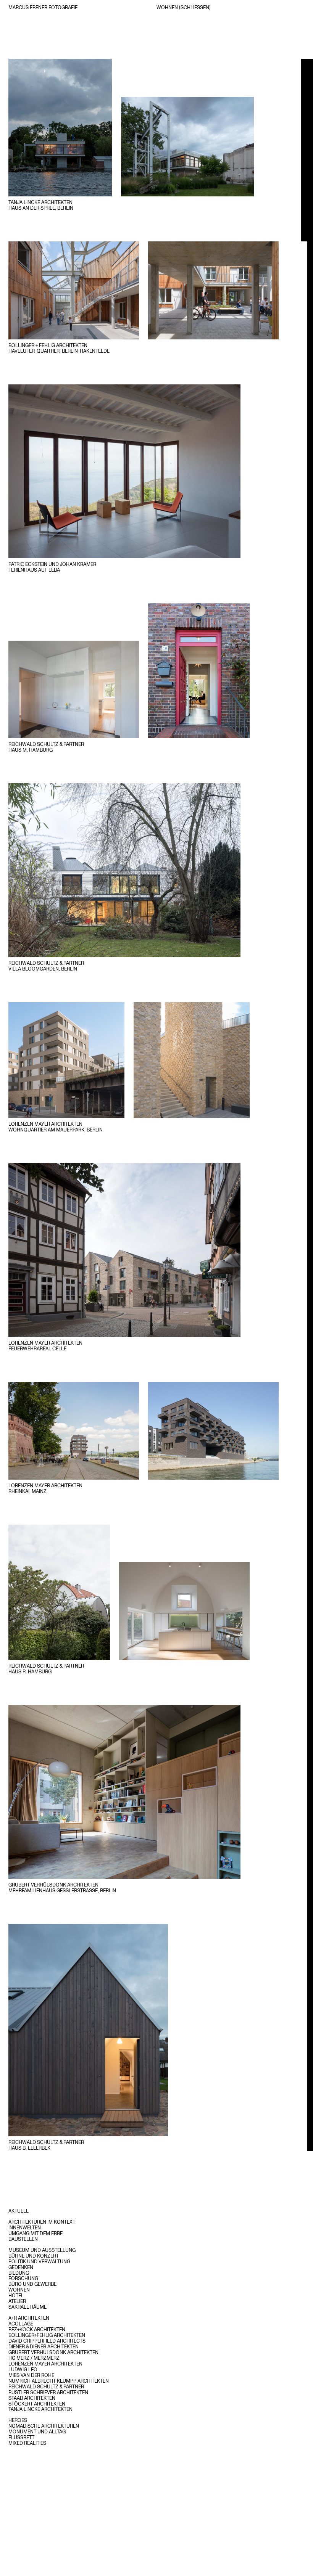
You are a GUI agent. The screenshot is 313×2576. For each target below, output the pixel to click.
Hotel (16, 2295)
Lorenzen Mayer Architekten (45, 2364)
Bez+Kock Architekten (37, 2329)
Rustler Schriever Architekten (48, 2392)
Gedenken (21, 2267)
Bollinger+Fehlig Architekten (47, 2335)
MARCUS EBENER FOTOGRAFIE (43, 7)
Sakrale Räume (27, 2307)
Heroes (18, 2420)
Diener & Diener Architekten (44, 2346)
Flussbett (21, 2437)
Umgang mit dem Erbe (35, 2233)
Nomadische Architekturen (44, 2426)
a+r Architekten (29, 2318)
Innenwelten (25, 2227)
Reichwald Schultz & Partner (46, 2386)
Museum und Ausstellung (42, 2250)
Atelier (17, 2301)
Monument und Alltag (37, 2431)
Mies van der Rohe (31, 2375)
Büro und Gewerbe (32, 2284)
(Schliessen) (195, 7)
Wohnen (19, 2290)
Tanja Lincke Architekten (40, 2409)
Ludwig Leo (23, 2369)
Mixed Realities (27, 2443)
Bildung (19, 2273)
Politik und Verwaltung (39, 2261)
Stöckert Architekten (37, 2404)
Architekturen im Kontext (42, 2222)
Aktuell (19, 2211)
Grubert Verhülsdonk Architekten (53, 2352)
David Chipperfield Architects (47, 2341)
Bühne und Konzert (34, 2256)
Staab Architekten (32, 2398)
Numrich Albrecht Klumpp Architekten (59, 2381)
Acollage (21, 2324)
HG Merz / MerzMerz (34, 2358)
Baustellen (23, 2239)
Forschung (23, 2278)
